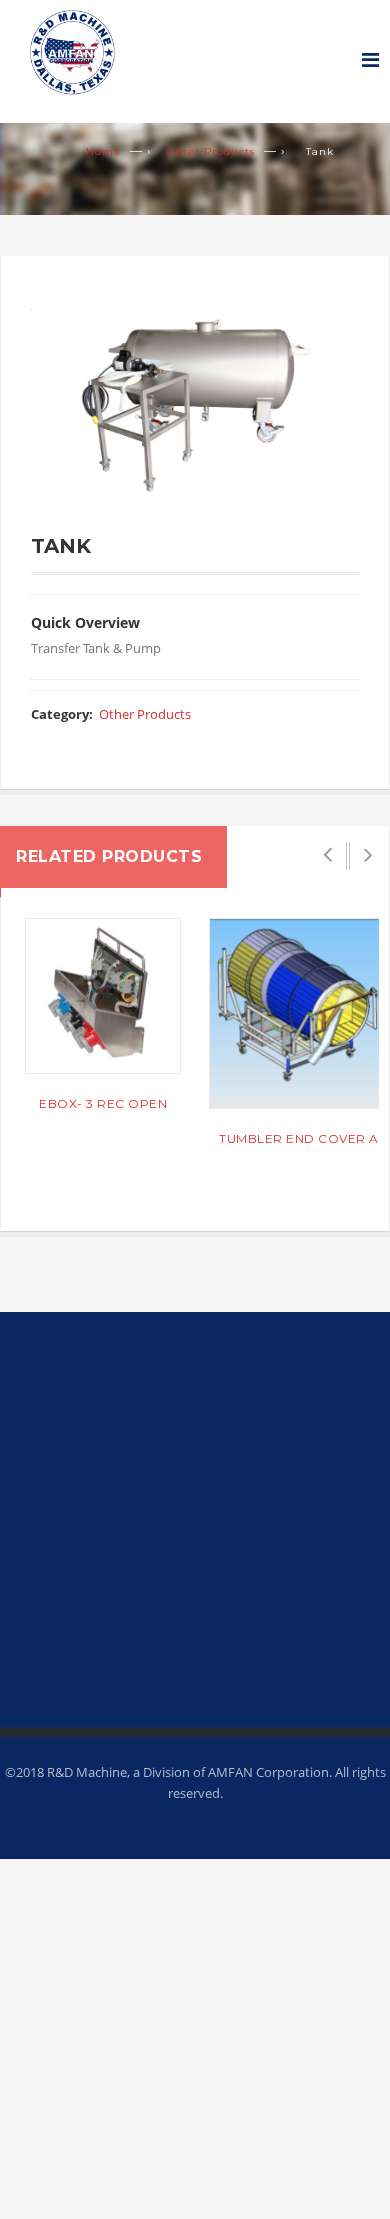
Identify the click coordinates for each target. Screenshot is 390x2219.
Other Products (210, 151)
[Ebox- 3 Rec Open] (103, 996)
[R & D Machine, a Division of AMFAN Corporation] (57, 48)
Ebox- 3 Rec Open (103, 1103)
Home (103, 151)
